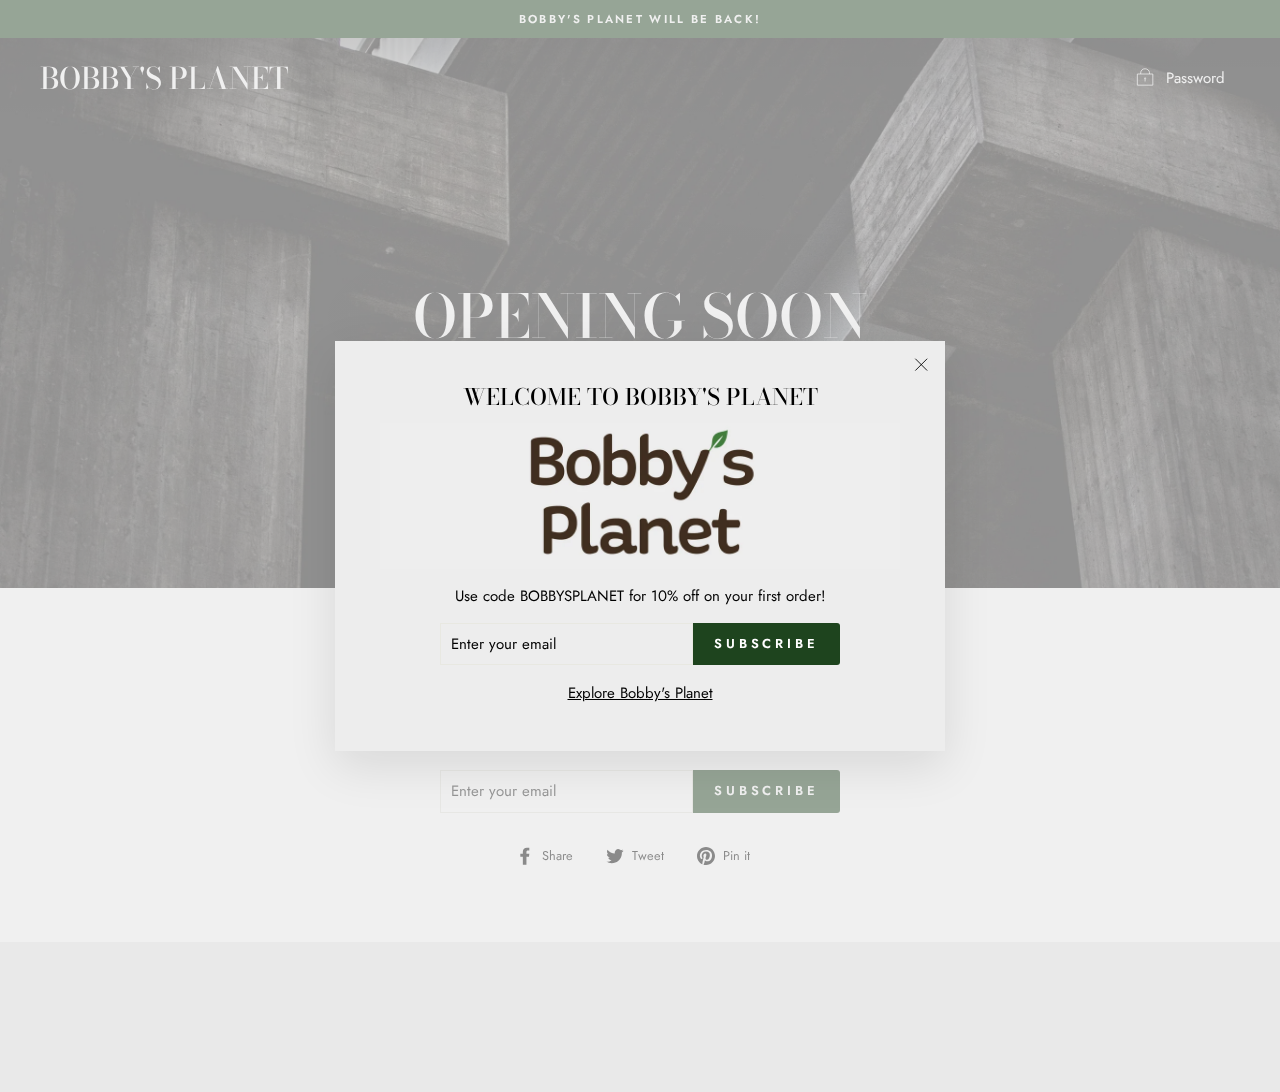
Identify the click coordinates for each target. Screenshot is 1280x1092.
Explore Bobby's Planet (640, 693)
